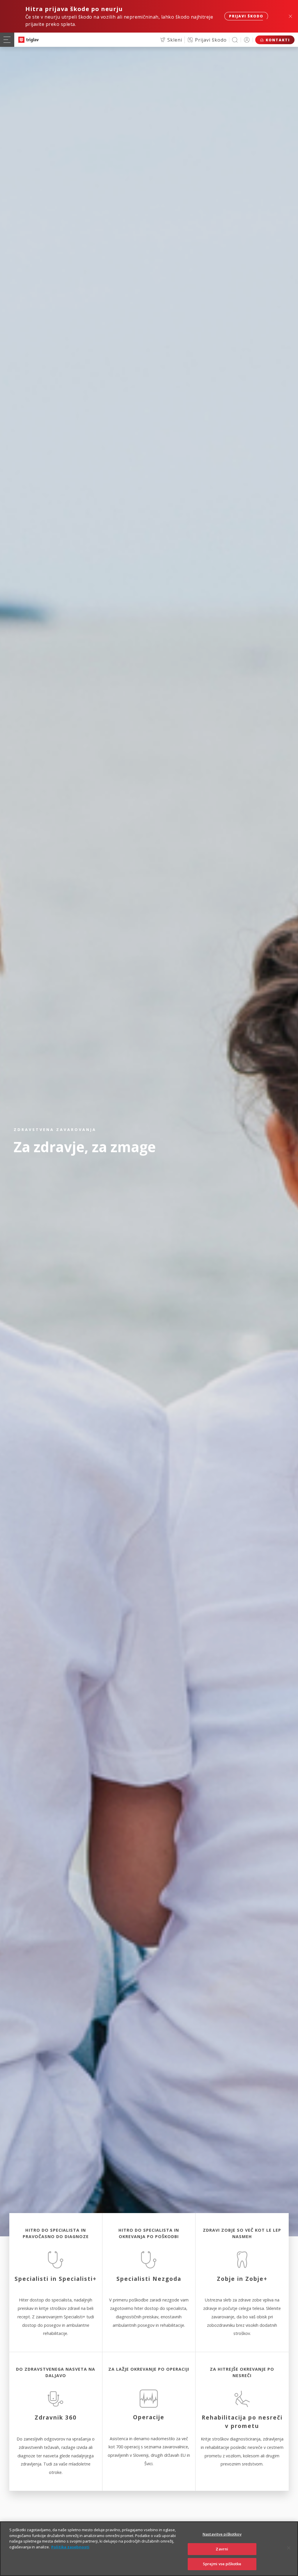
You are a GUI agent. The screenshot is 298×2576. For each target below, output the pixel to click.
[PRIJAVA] (247, 40)
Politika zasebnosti (70, 2547)
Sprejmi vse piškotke (222, 2564)
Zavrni (222, 2549)
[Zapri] (289, 2548)
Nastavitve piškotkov (222, 2534)
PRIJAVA (247, 40)
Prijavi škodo (246, 16)
